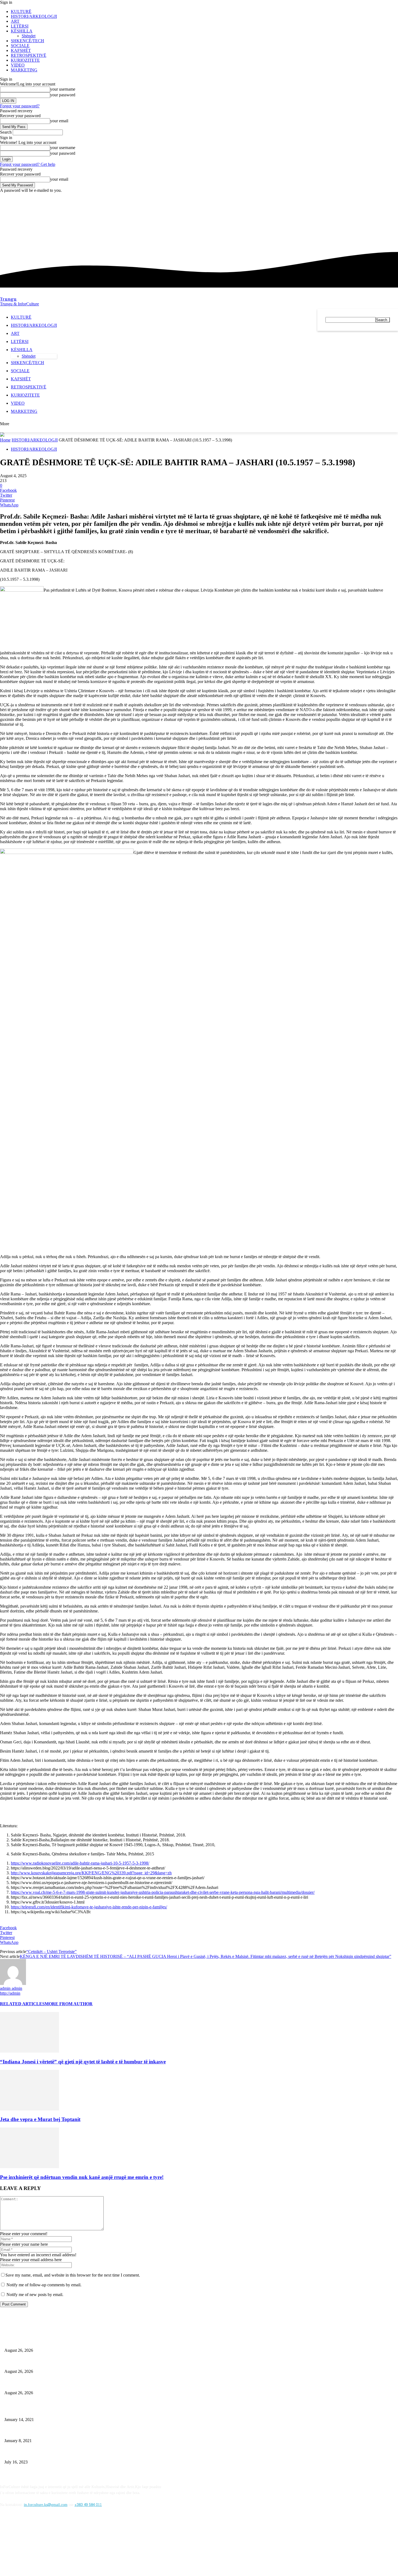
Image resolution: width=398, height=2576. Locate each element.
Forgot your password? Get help (28, 164)
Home (5, 440)
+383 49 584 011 (88, 2505)
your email (59, 121)
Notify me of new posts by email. (35, 2295)
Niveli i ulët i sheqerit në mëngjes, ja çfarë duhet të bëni (47, 2341)
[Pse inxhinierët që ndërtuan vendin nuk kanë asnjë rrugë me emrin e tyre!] (30, 2167)
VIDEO (18, 65)
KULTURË (21, 11)
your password (63, 95)
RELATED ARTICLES (22, 2004)
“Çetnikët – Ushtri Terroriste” (51, 1952)
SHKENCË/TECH (27, 41)
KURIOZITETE (25, 60)
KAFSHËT (21, 50)
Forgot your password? (20, 106)
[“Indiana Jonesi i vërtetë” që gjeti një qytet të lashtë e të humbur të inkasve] (30, 2051)
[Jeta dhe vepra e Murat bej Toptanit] (30, 2109)
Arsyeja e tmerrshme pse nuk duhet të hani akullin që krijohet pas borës (59, 2411)
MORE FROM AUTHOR (69, 2004)
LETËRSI (20, 26)
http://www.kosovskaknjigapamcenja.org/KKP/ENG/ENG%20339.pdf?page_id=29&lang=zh (91, 1873)
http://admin (10, 1993)
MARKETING (24, 70)
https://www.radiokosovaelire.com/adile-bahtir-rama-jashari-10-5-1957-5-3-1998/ (80, 1863)
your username (63, 89)
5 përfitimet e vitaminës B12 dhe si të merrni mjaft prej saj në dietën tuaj (60, 2432)
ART (15, 21)
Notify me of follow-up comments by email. (44, 2285)
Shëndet (29, 36)
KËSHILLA (22, 31)
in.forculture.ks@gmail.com (46, 2505)
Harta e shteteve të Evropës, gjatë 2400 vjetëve (40, 2453)
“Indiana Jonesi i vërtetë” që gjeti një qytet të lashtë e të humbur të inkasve (83, 2062)
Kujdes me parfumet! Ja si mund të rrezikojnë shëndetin (47, 2384)
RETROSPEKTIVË (29, 55)
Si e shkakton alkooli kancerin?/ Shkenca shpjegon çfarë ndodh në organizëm (63, 2363)
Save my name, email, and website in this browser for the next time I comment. (73, 2275)
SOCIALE (20, 46)
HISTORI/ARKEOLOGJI (34, 16)
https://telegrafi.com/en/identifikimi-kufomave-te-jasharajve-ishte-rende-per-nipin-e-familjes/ (89, 1907)
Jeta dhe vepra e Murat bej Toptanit (40, 2119)
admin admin (11, 1988)
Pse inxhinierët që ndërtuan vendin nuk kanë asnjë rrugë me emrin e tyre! (82, 2177)
